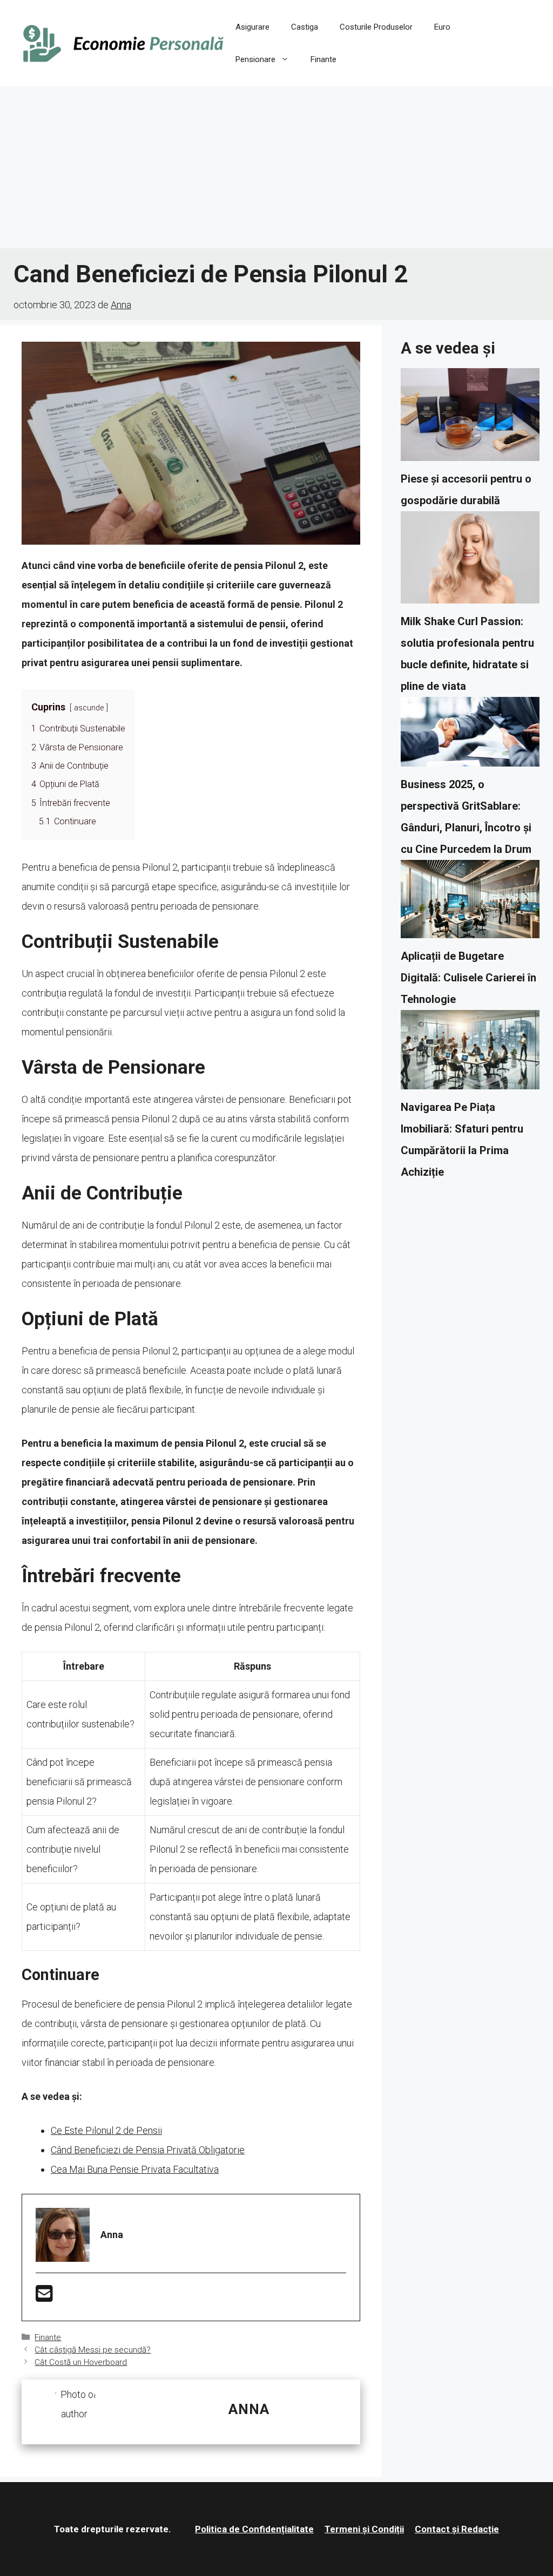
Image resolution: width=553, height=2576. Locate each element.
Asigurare (252, 27)
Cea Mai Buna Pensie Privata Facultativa (135, 2169)
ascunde (89, 708)
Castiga (305, 27)
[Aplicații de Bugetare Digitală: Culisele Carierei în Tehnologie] (470, 903)
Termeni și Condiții (364, 2529)
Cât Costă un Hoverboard (81, 2362)
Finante (323, 59)
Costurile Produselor (376, 27)
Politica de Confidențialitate (254, 2529)
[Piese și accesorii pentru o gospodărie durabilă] (470, 418)
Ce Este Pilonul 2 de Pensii (106, 2130)
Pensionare (255, 59)
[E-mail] (44, 2297)
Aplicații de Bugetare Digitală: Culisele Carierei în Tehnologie (468, 978)
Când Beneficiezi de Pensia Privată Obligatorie (148, 2150)
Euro (442, 27)
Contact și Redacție (457, 2529)
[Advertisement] (276, 167)
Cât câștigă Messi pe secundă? (93, 2350)
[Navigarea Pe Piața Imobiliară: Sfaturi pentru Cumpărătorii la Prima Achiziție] (470, 1053)
